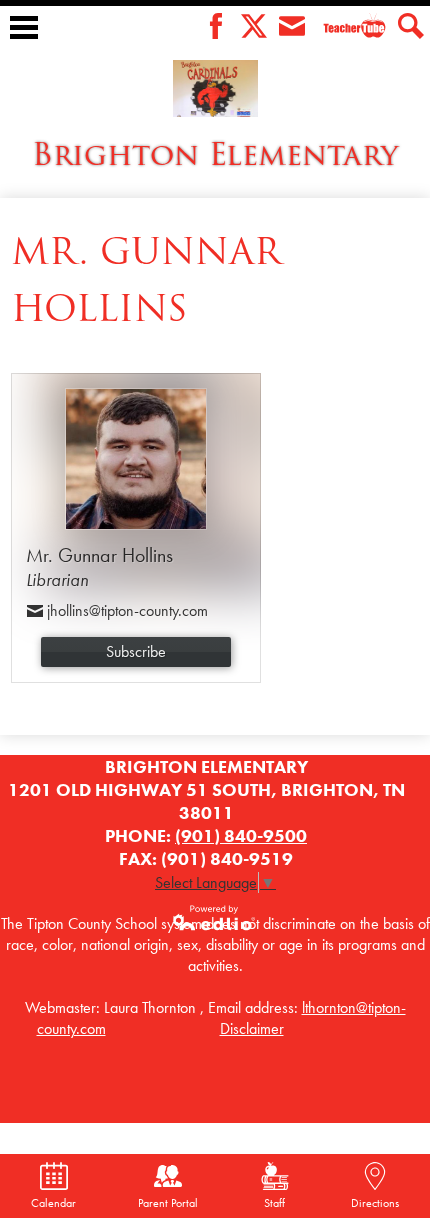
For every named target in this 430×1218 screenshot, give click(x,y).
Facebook (216, 26)
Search (411, 26)
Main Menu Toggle (24, 27)
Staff (274, 1203)
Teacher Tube (339, 41)
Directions (375, 1203)
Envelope (292, 26)
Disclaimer (252, 1028)
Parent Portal (168, 1203)
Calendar (53, 1203)
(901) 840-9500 (241, 835)
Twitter (254, 26)
